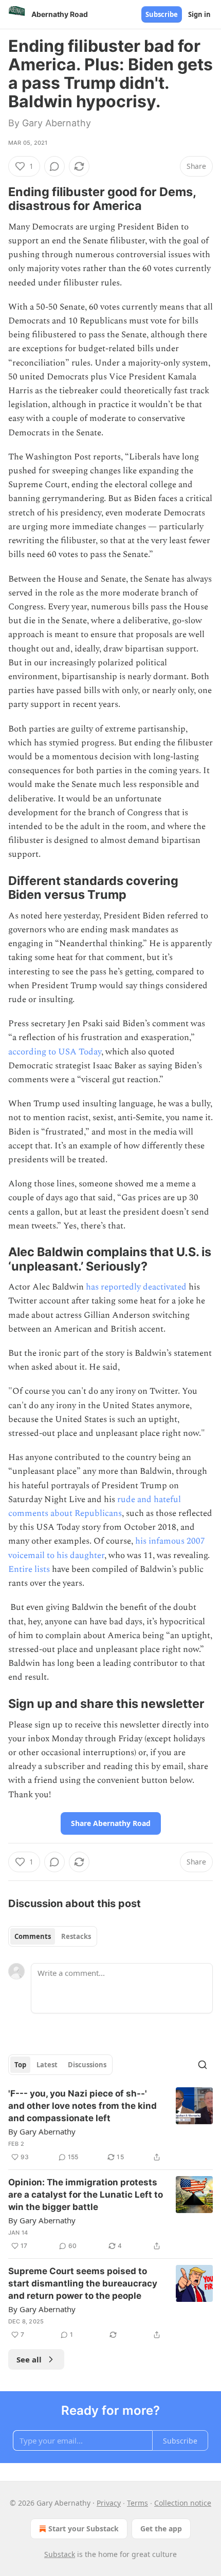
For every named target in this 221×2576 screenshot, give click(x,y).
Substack (60, 2554)
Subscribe (162, 14)
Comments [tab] (33, 1936)
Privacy (109, 2503)
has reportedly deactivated (136, 1287)
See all (29, 2359)
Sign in (199, 14)
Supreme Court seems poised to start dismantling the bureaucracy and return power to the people (83, 2283)
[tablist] (53, 1936)
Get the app (161, 2529)
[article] (110, 2125)
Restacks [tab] (76, 1936)
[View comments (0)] (54, 166)
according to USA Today (55, 1052)
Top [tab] (20, 2065)
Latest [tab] (47, 2065)
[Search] (202, 2065)
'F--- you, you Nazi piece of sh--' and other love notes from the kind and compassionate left (82, 2106)
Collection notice (183, 2503)
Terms (137, 2503)
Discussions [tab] (87, 2065)
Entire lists (29, 1569)
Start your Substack (84, 2529)
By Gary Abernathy (42, 2131)
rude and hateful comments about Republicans (95, 1506)
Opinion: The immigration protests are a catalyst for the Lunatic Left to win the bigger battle (86, 2195)
